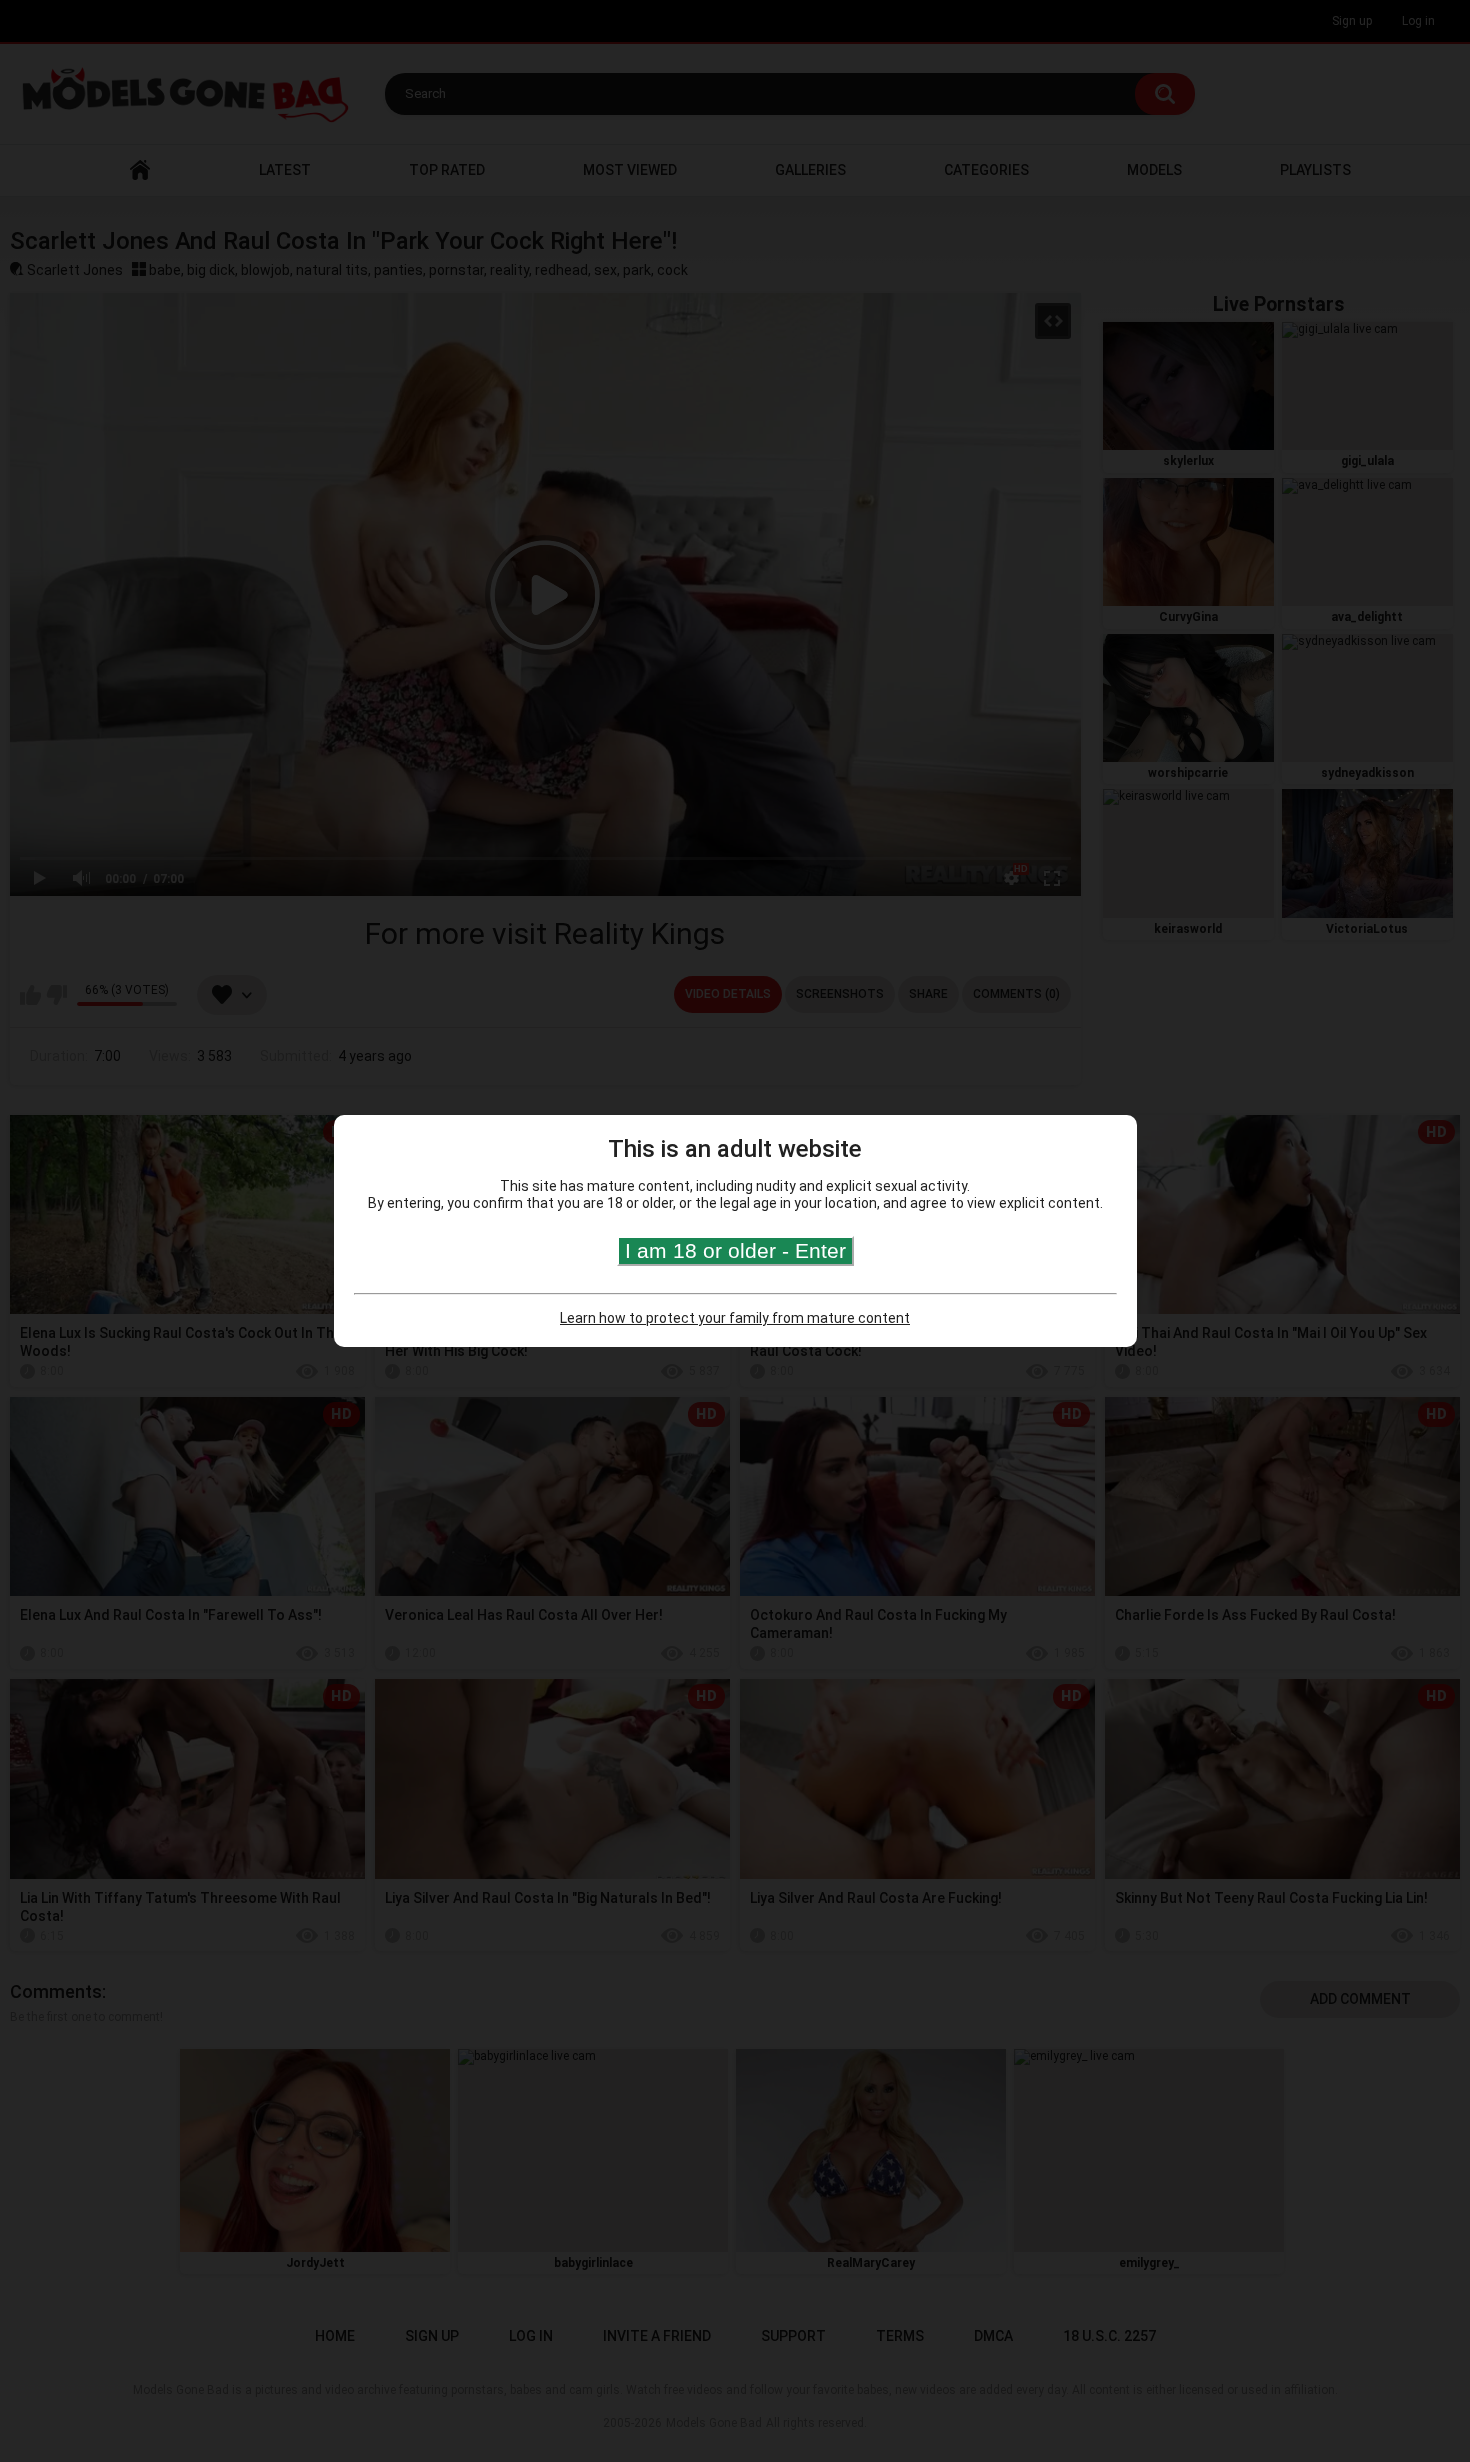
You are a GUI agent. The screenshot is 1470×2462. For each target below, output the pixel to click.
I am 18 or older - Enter (735, 1250)
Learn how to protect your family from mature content (735, 1318)
